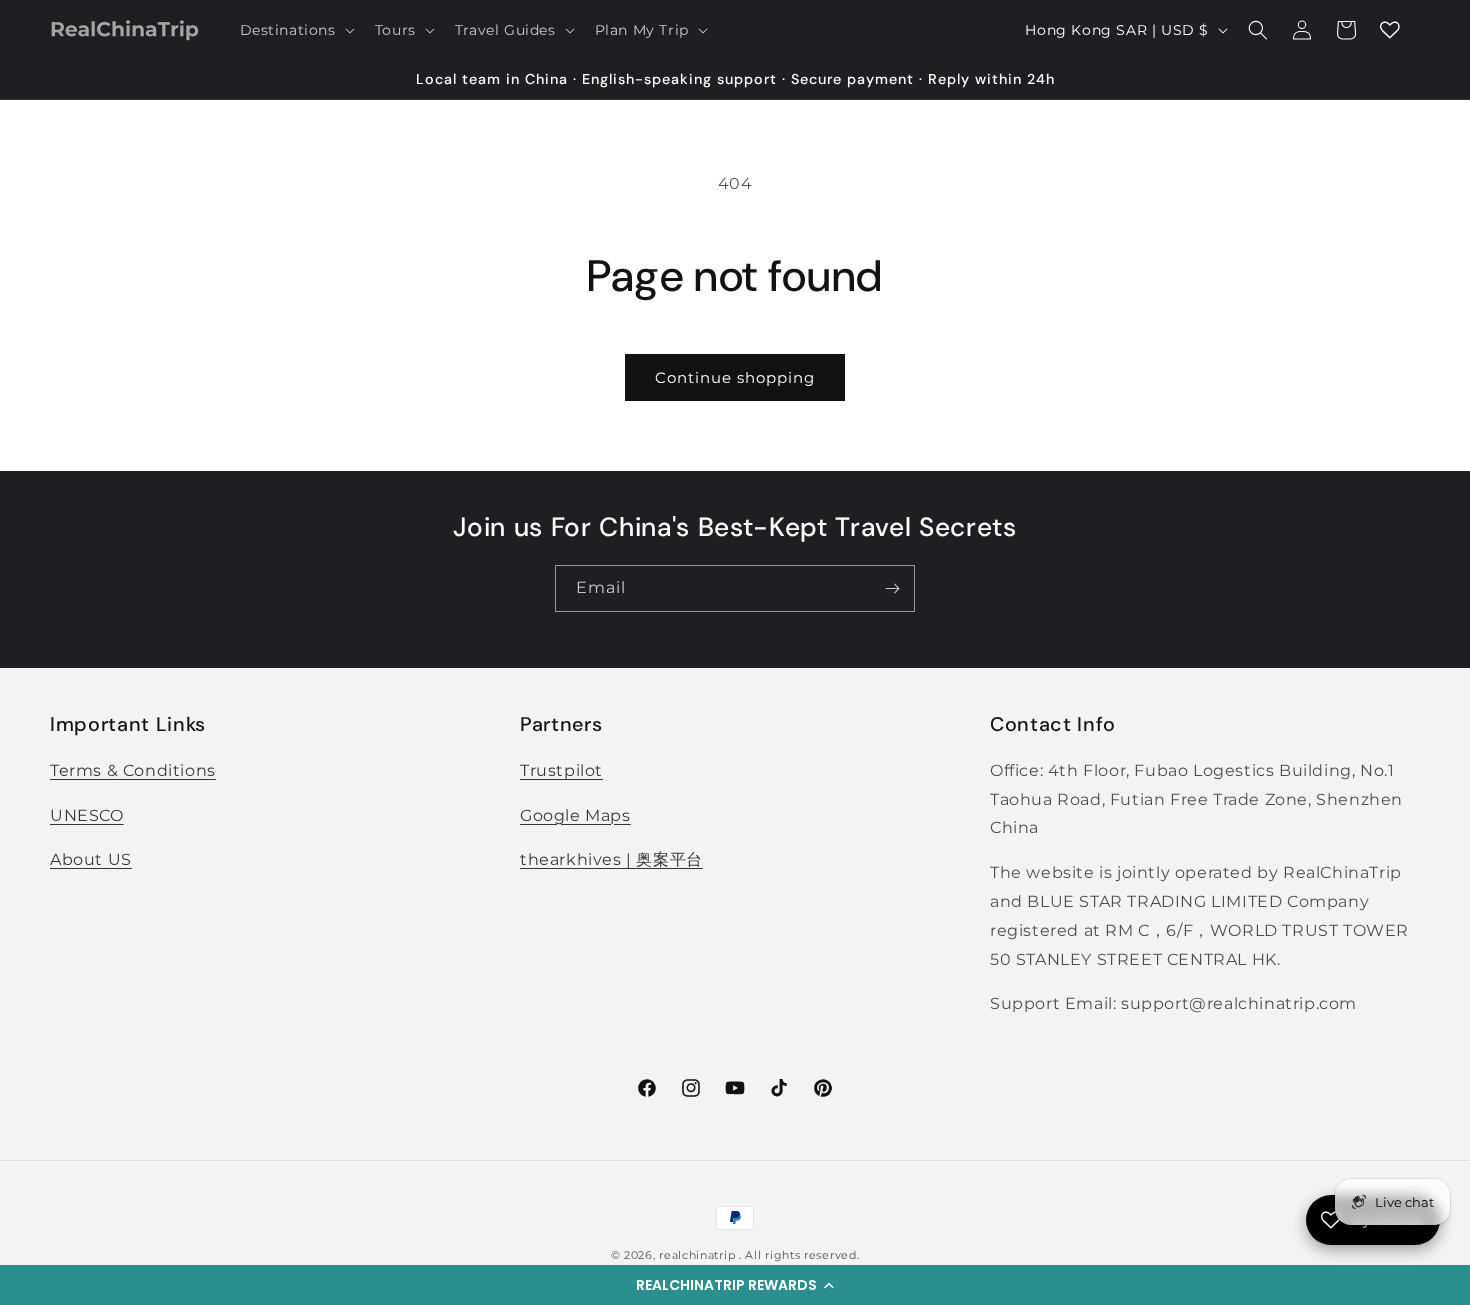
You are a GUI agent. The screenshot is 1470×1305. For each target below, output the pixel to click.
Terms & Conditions (133, 770)
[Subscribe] (892, 588)
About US (91, 860)
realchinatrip (697, 1255)
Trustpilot (561, 770)
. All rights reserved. (799, 1255)
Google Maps (575, 815)
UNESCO (87, 815)
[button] (735, 1285)
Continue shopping (735, 377)
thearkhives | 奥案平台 (611, 860)
